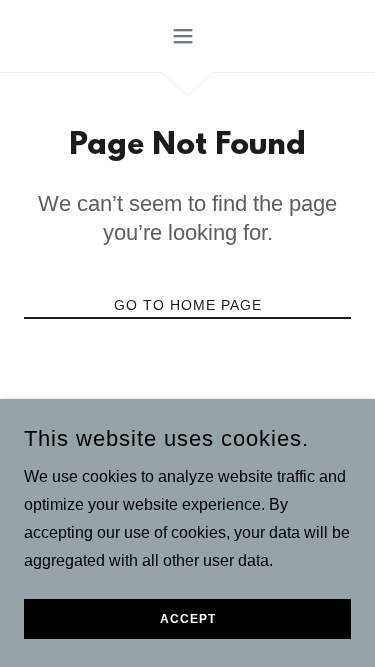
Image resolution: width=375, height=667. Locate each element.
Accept (188, 619)
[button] (187, 36)
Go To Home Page (188, 305)
